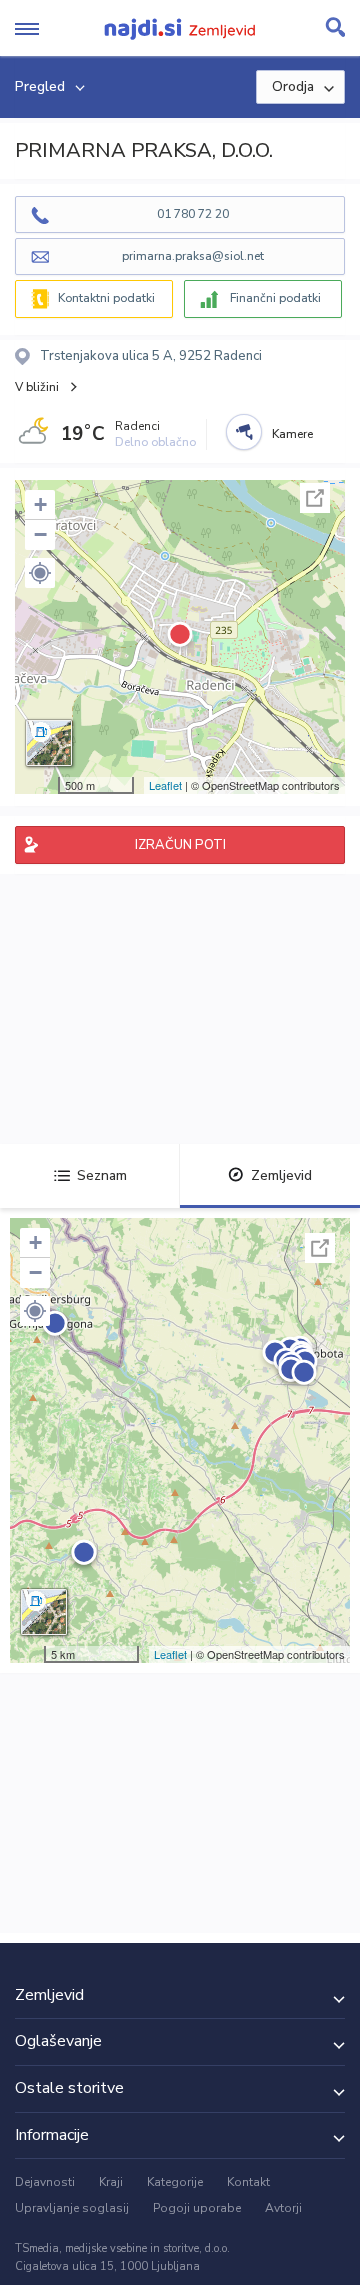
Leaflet (165, 785)
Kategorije (175, 2182)
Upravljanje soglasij (72, 2208)
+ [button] (40, 504)
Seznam (102, 1175)
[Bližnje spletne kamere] (244, 432)
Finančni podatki (275, 298)
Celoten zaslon (315, 498)
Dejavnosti (45, 2182)
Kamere (292, 434)
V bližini (37, 387)
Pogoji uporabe (197, 2208)
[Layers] (49, 743)
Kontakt (248, 2182)
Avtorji (283, 2208)
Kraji (111, 2182)
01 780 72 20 (193, 214)
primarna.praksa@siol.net (193, 256)
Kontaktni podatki (106, 298)
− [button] (40, 534)
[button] (40, 573)
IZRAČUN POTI (180, 845)
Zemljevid (281, 1175)
